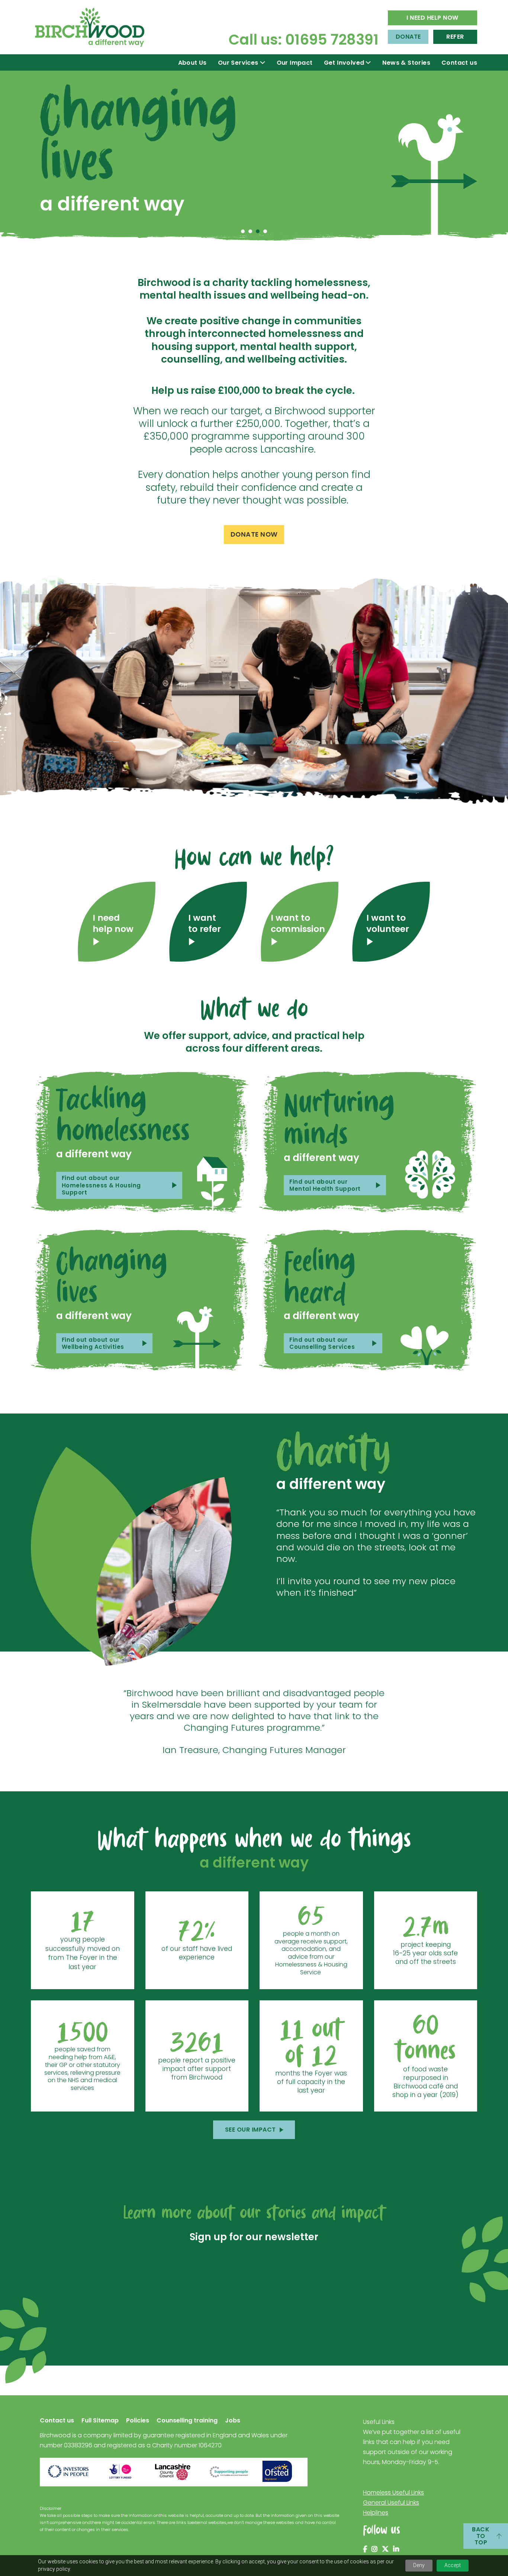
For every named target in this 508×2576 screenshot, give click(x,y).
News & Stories (406, 63)
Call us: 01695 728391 (304, 40)
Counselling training (187, 2421)
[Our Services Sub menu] (263, 62)
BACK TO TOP (481, 2536)
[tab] (243, 231)
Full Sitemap (100, 2421)
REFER (455, 37)
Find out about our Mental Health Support (325, 1185)
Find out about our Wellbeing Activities (93, 1343)
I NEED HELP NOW (433, 18)
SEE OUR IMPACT (250, 2130)
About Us (192, 63)
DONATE (408, 37)
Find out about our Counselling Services (322, 1343)
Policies (138, 2421)
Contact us (459, 63)
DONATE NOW (254, 534)
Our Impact (295, 63)
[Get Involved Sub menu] (368, 62)
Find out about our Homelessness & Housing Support (101, 1185)
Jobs (233, 2421)
